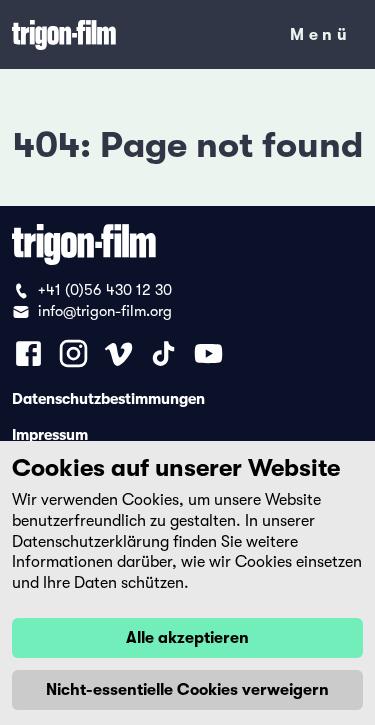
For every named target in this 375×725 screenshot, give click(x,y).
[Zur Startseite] (137, 34)
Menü (320, 38)
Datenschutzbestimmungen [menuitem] (108, 398)
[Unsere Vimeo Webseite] (118, 353)
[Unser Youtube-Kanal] (208, 353)
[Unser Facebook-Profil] (28, 353)
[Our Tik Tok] (163, 353)
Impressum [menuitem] (50, 434)
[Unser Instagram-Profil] (73, 353)
